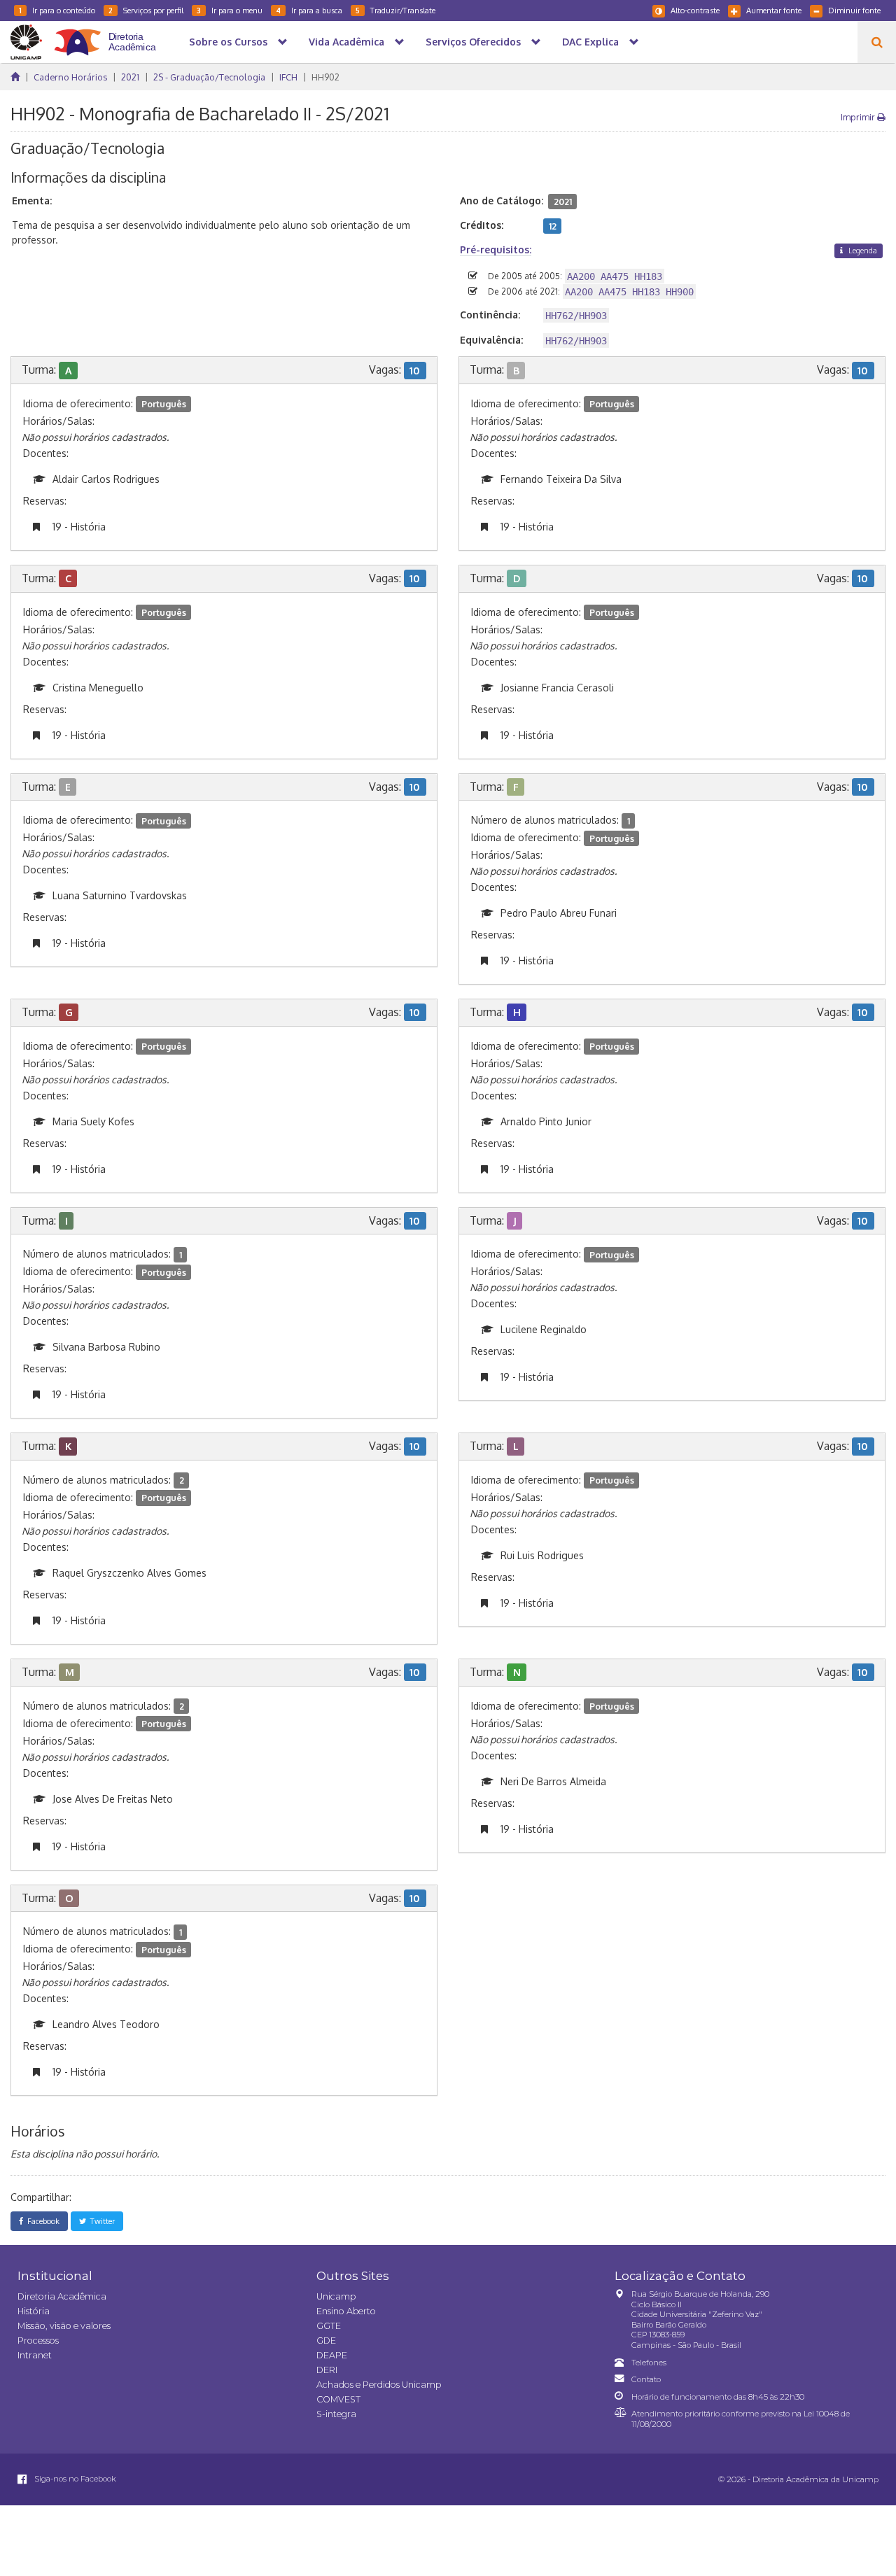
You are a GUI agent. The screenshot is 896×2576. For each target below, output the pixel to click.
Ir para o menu (230, 10)
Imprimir (859, 117)
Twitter (100, 2221)
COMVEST (338, 2399)
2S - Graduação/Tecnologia (209, 77)
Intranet (35, 2355)
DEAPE (332, 2355)
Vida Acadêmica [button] (346, 42)
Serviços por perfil (146, 10)
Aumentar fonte (774, 10)
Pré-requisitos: (496, 249)
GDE (326, 2341)
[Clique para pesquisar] (877, 42)
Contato (646, 2379)
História (34, 2311)
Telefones (649, 2363)
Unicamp (336, 2296)
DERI (327, 2370)
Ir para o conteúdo (57, 10)
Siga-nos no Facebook (74, 2479)
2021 (130, 77)
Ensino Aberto (346, 2311)
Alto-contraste (695, 10)
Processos (38, 2341)
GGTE (329, 2326)
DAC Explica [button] (590, 42)
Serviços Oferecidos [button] (473, 42)
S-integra (336, 2414)
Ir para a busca (309, 10)
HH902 (325, 77)
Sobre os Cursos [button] (228, 42)
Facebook (41, 2221)
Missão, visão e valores (64, 2326)
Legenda (862, 250)
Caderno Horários (70, 77)
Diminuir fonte (854, 10)
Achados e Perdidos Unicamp (379, 2385)
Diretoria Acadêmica (62, 2296)
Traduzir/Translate (395, 10)
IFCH (288, 77)
